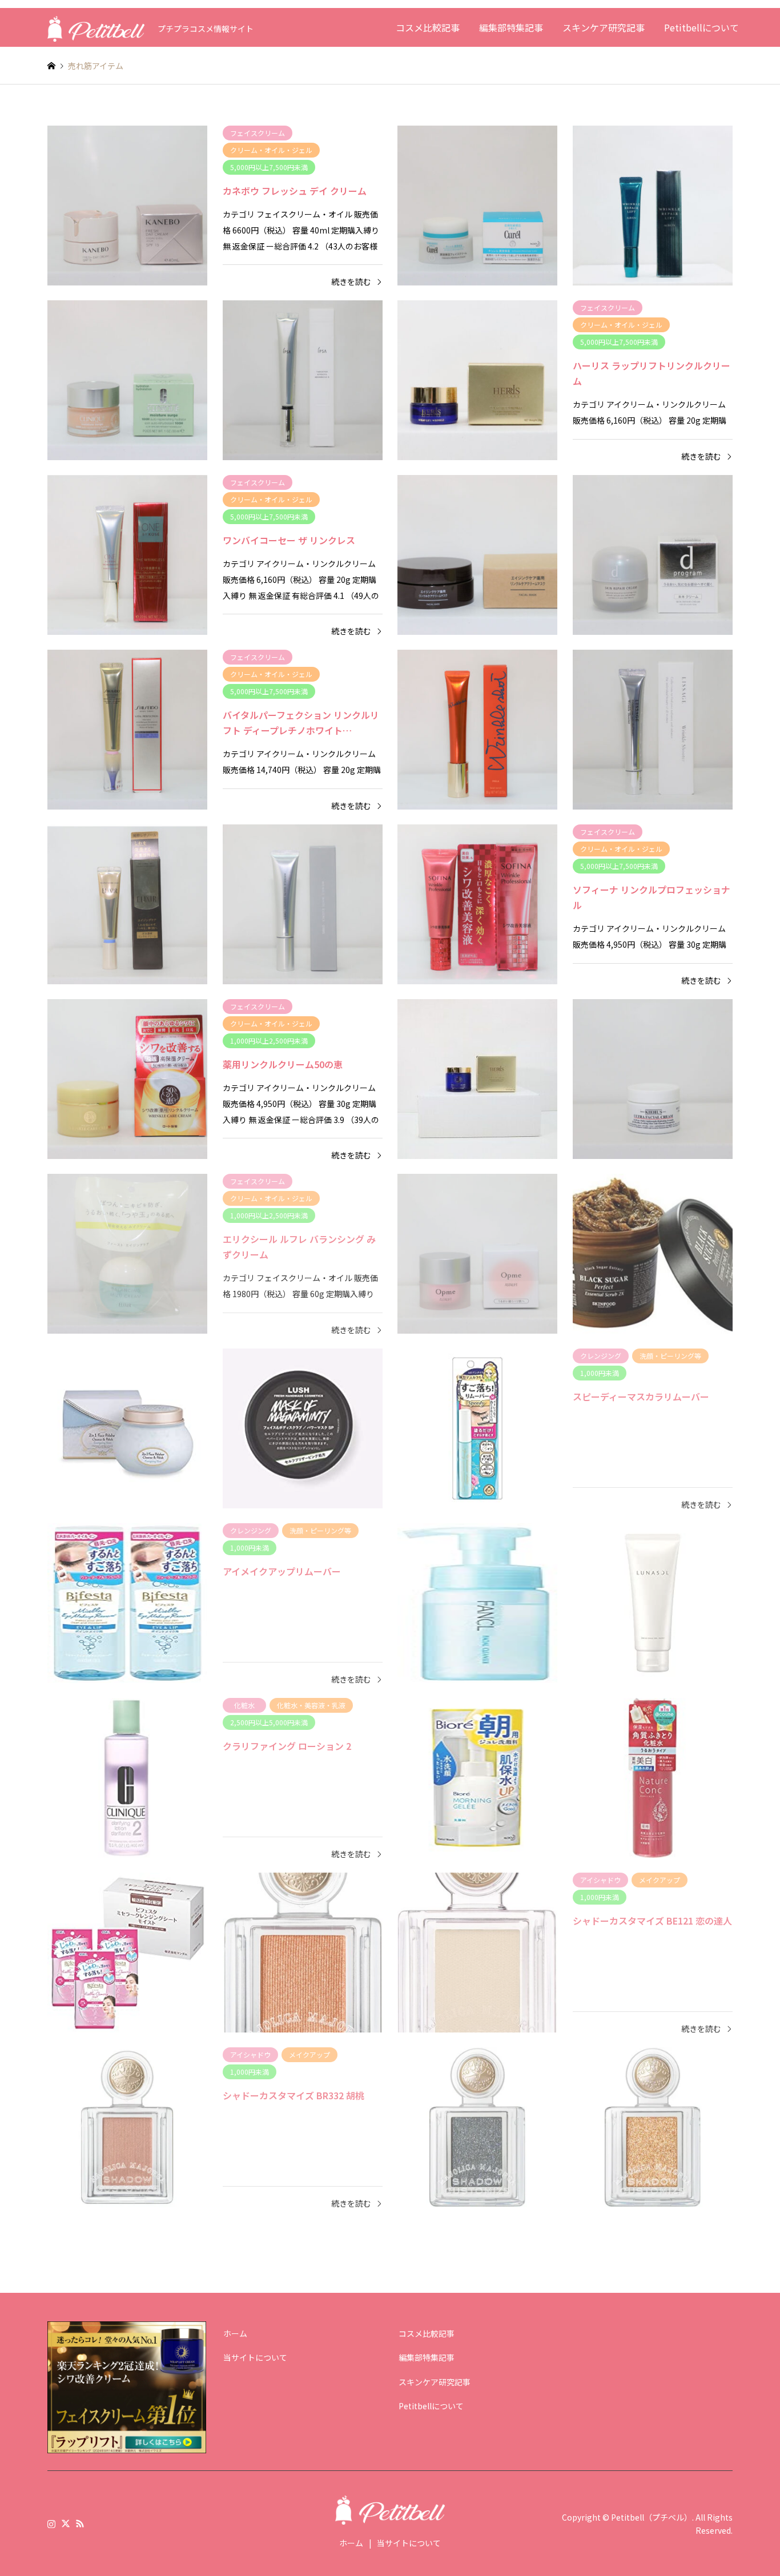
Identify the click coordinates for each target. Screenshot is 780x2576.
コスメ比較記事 (428, 27)
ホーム (235, 2333)
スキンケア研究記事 (604, 27)
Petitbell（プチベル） (652, 2517)
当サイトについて (255, 2357)
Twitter (66, 2523)
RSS (80, 2523)
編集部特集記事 (511, 27)
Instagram (51, 2523)
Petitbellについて (701, 27)
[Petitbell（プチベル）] (96, 27)
